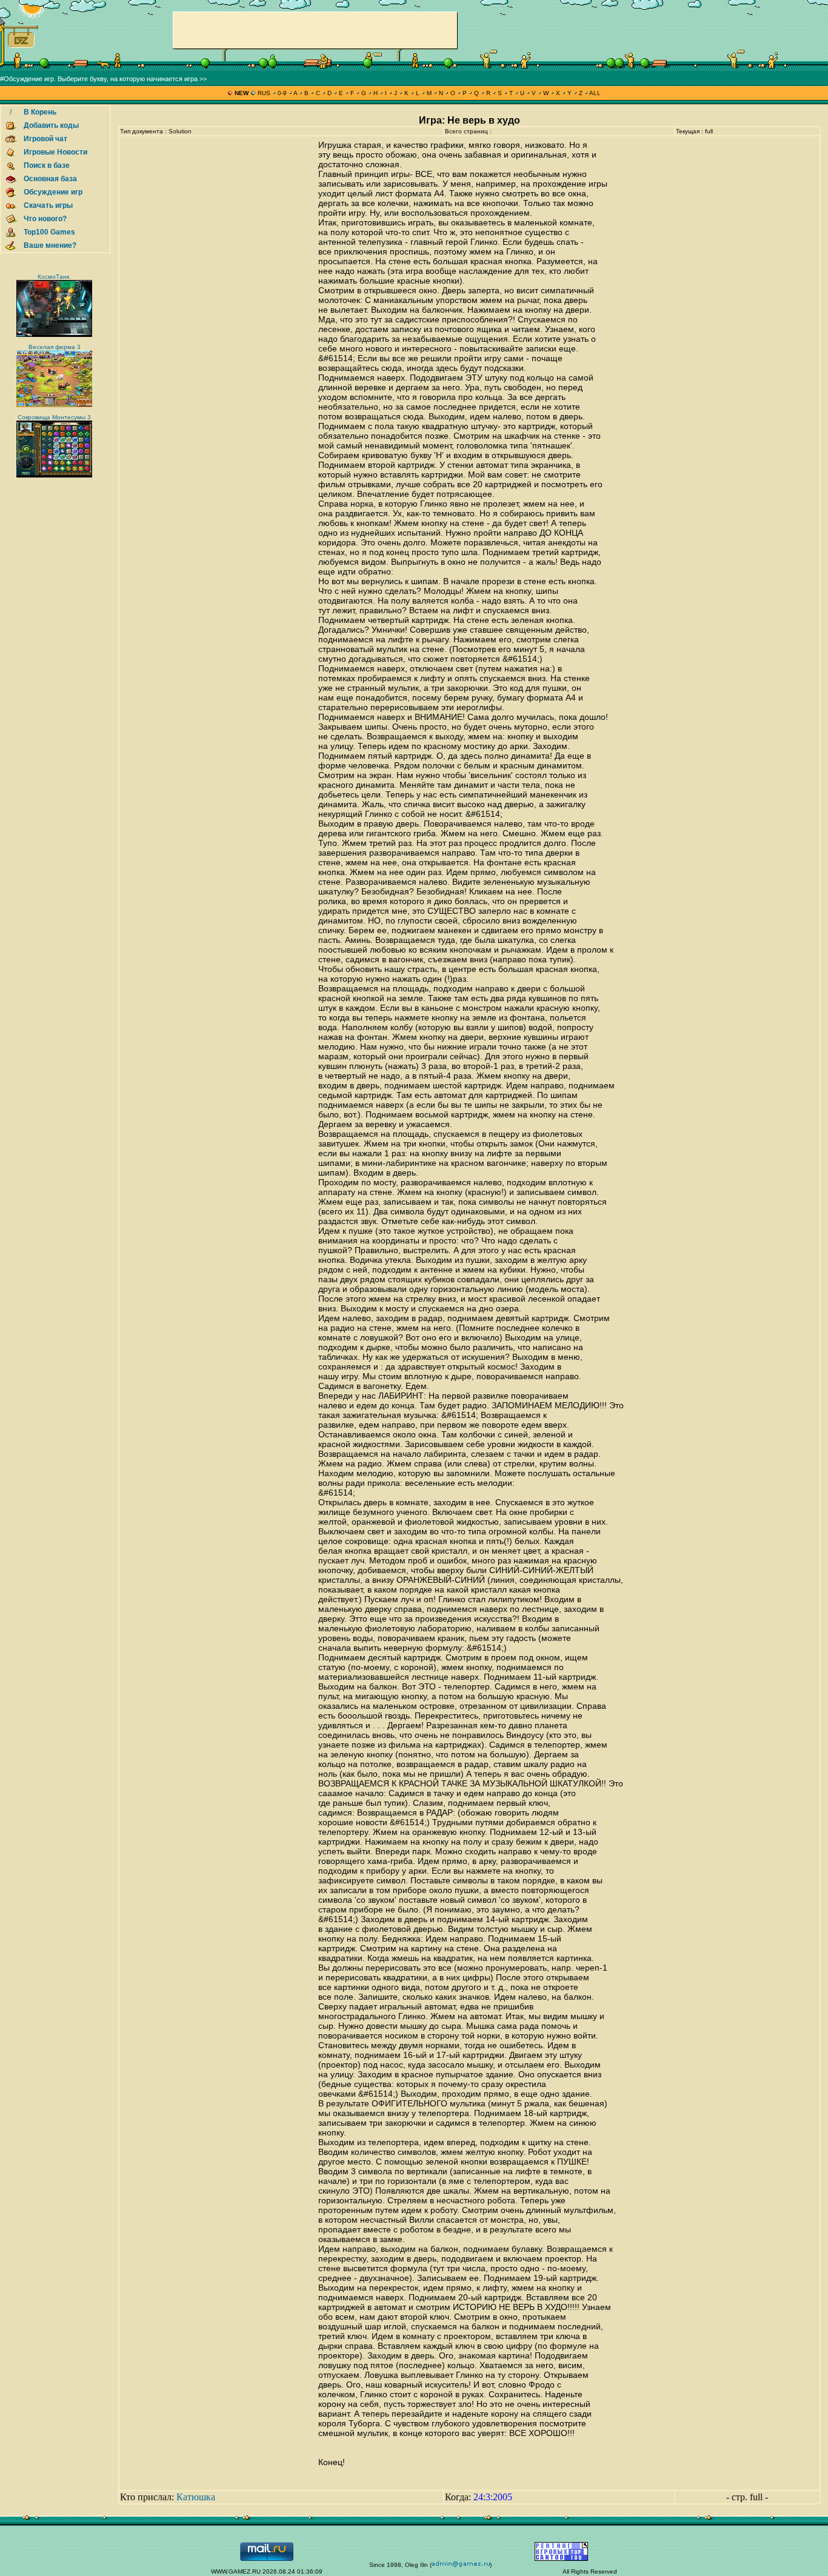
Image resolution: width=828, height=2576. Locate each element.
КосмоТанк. (54, 277)
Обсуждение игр (53, 192)
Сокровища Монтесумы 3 (54, 417)
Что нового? (45, 219)
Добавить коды (51, 125)
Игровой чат (45, 139)
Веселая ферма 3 (55, 347)
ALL (594, 93)
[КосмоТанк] (54, 335)
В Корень (40, 112)
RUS (264, 93)
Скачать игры (48, 205)
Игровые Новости (55, 152)
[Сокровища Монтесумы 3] (54, 475)
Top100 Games (49, 232)
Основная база (50, 179)
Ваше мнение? (50, 245)
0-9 (282, 93)
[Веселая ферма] (54, 405)
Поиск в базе (47, 165)
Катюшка (196, 2497)
